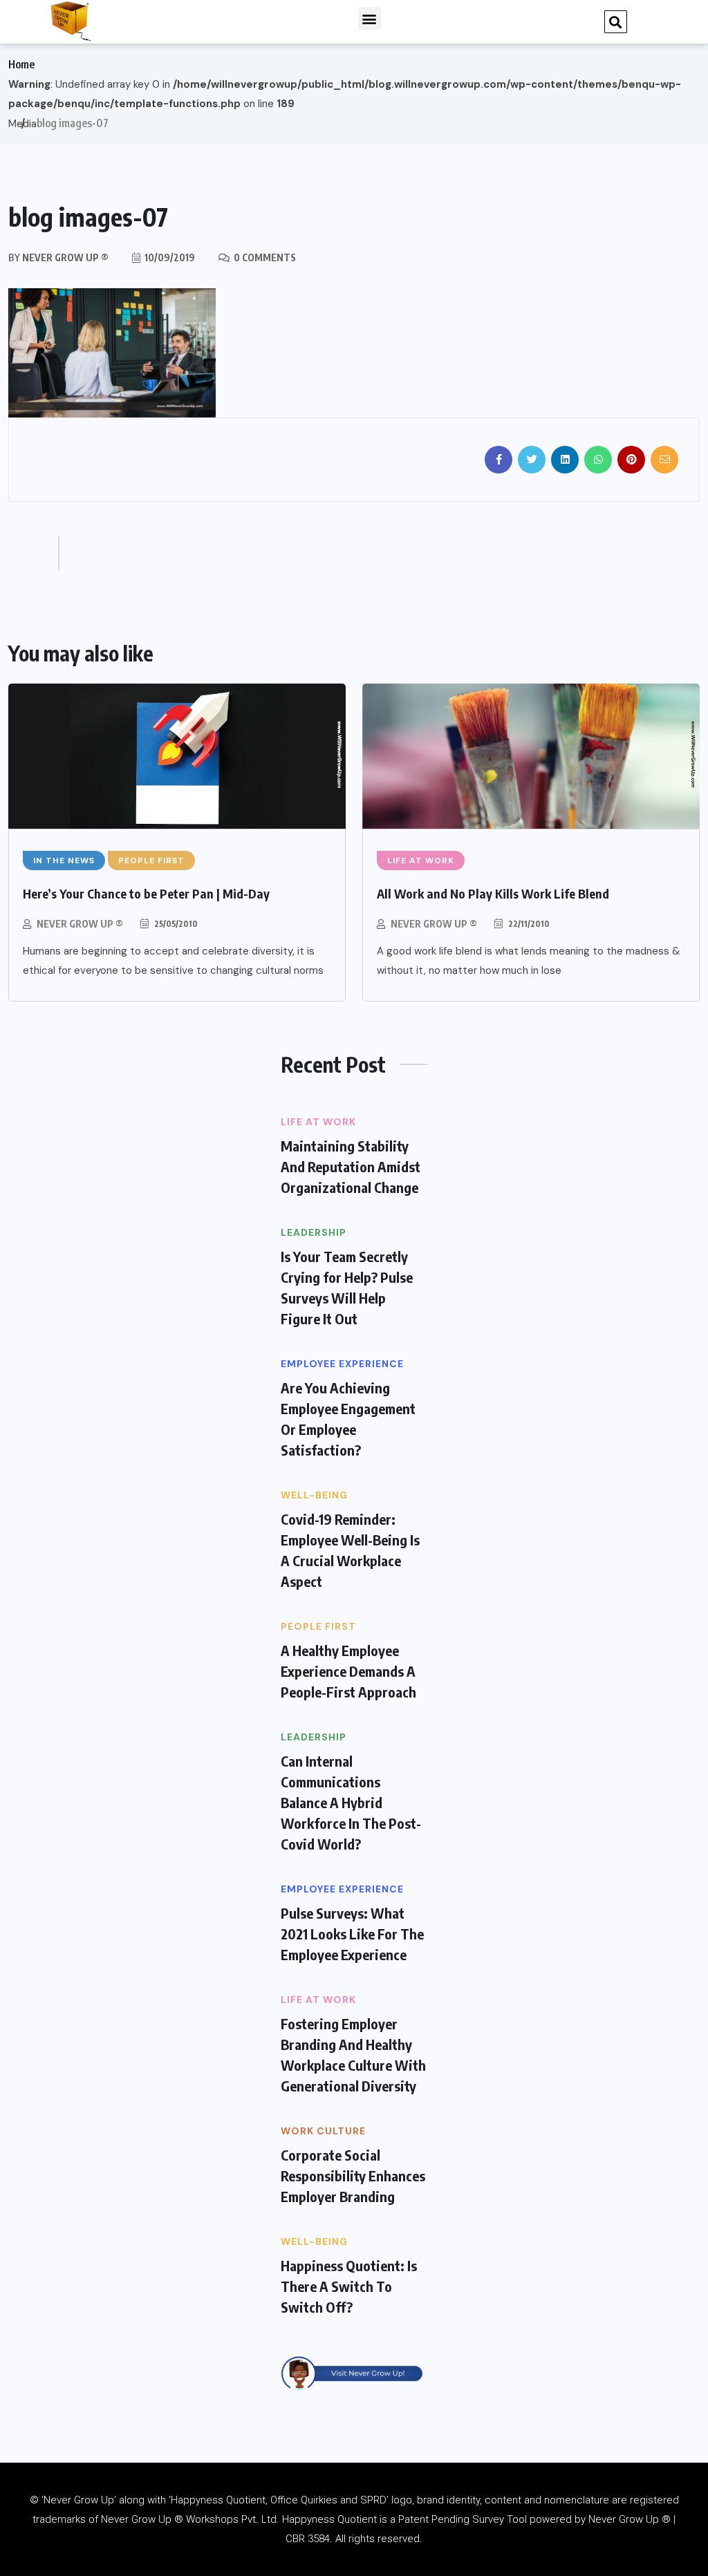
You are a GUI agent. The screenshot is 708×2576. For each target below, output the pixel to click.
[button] (370, 18)
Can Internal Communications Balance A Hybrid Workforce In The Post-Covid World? (351, 1802)
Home (21, 64)
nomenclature (577, 2500)
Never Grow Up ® (80, 924)
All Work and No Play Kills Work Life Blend (493, 893)
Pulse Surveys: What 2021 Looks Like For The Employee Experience (352, 1934)
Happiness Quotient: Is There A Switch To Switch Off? (349, 2286)
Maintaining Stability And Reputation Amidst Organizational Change (351, 1166)
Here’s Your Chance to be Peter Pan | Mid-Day (146, 893)
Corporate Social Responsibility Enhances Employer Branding (353, 2175)
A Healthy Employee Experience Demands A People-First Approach (348, 1671)
